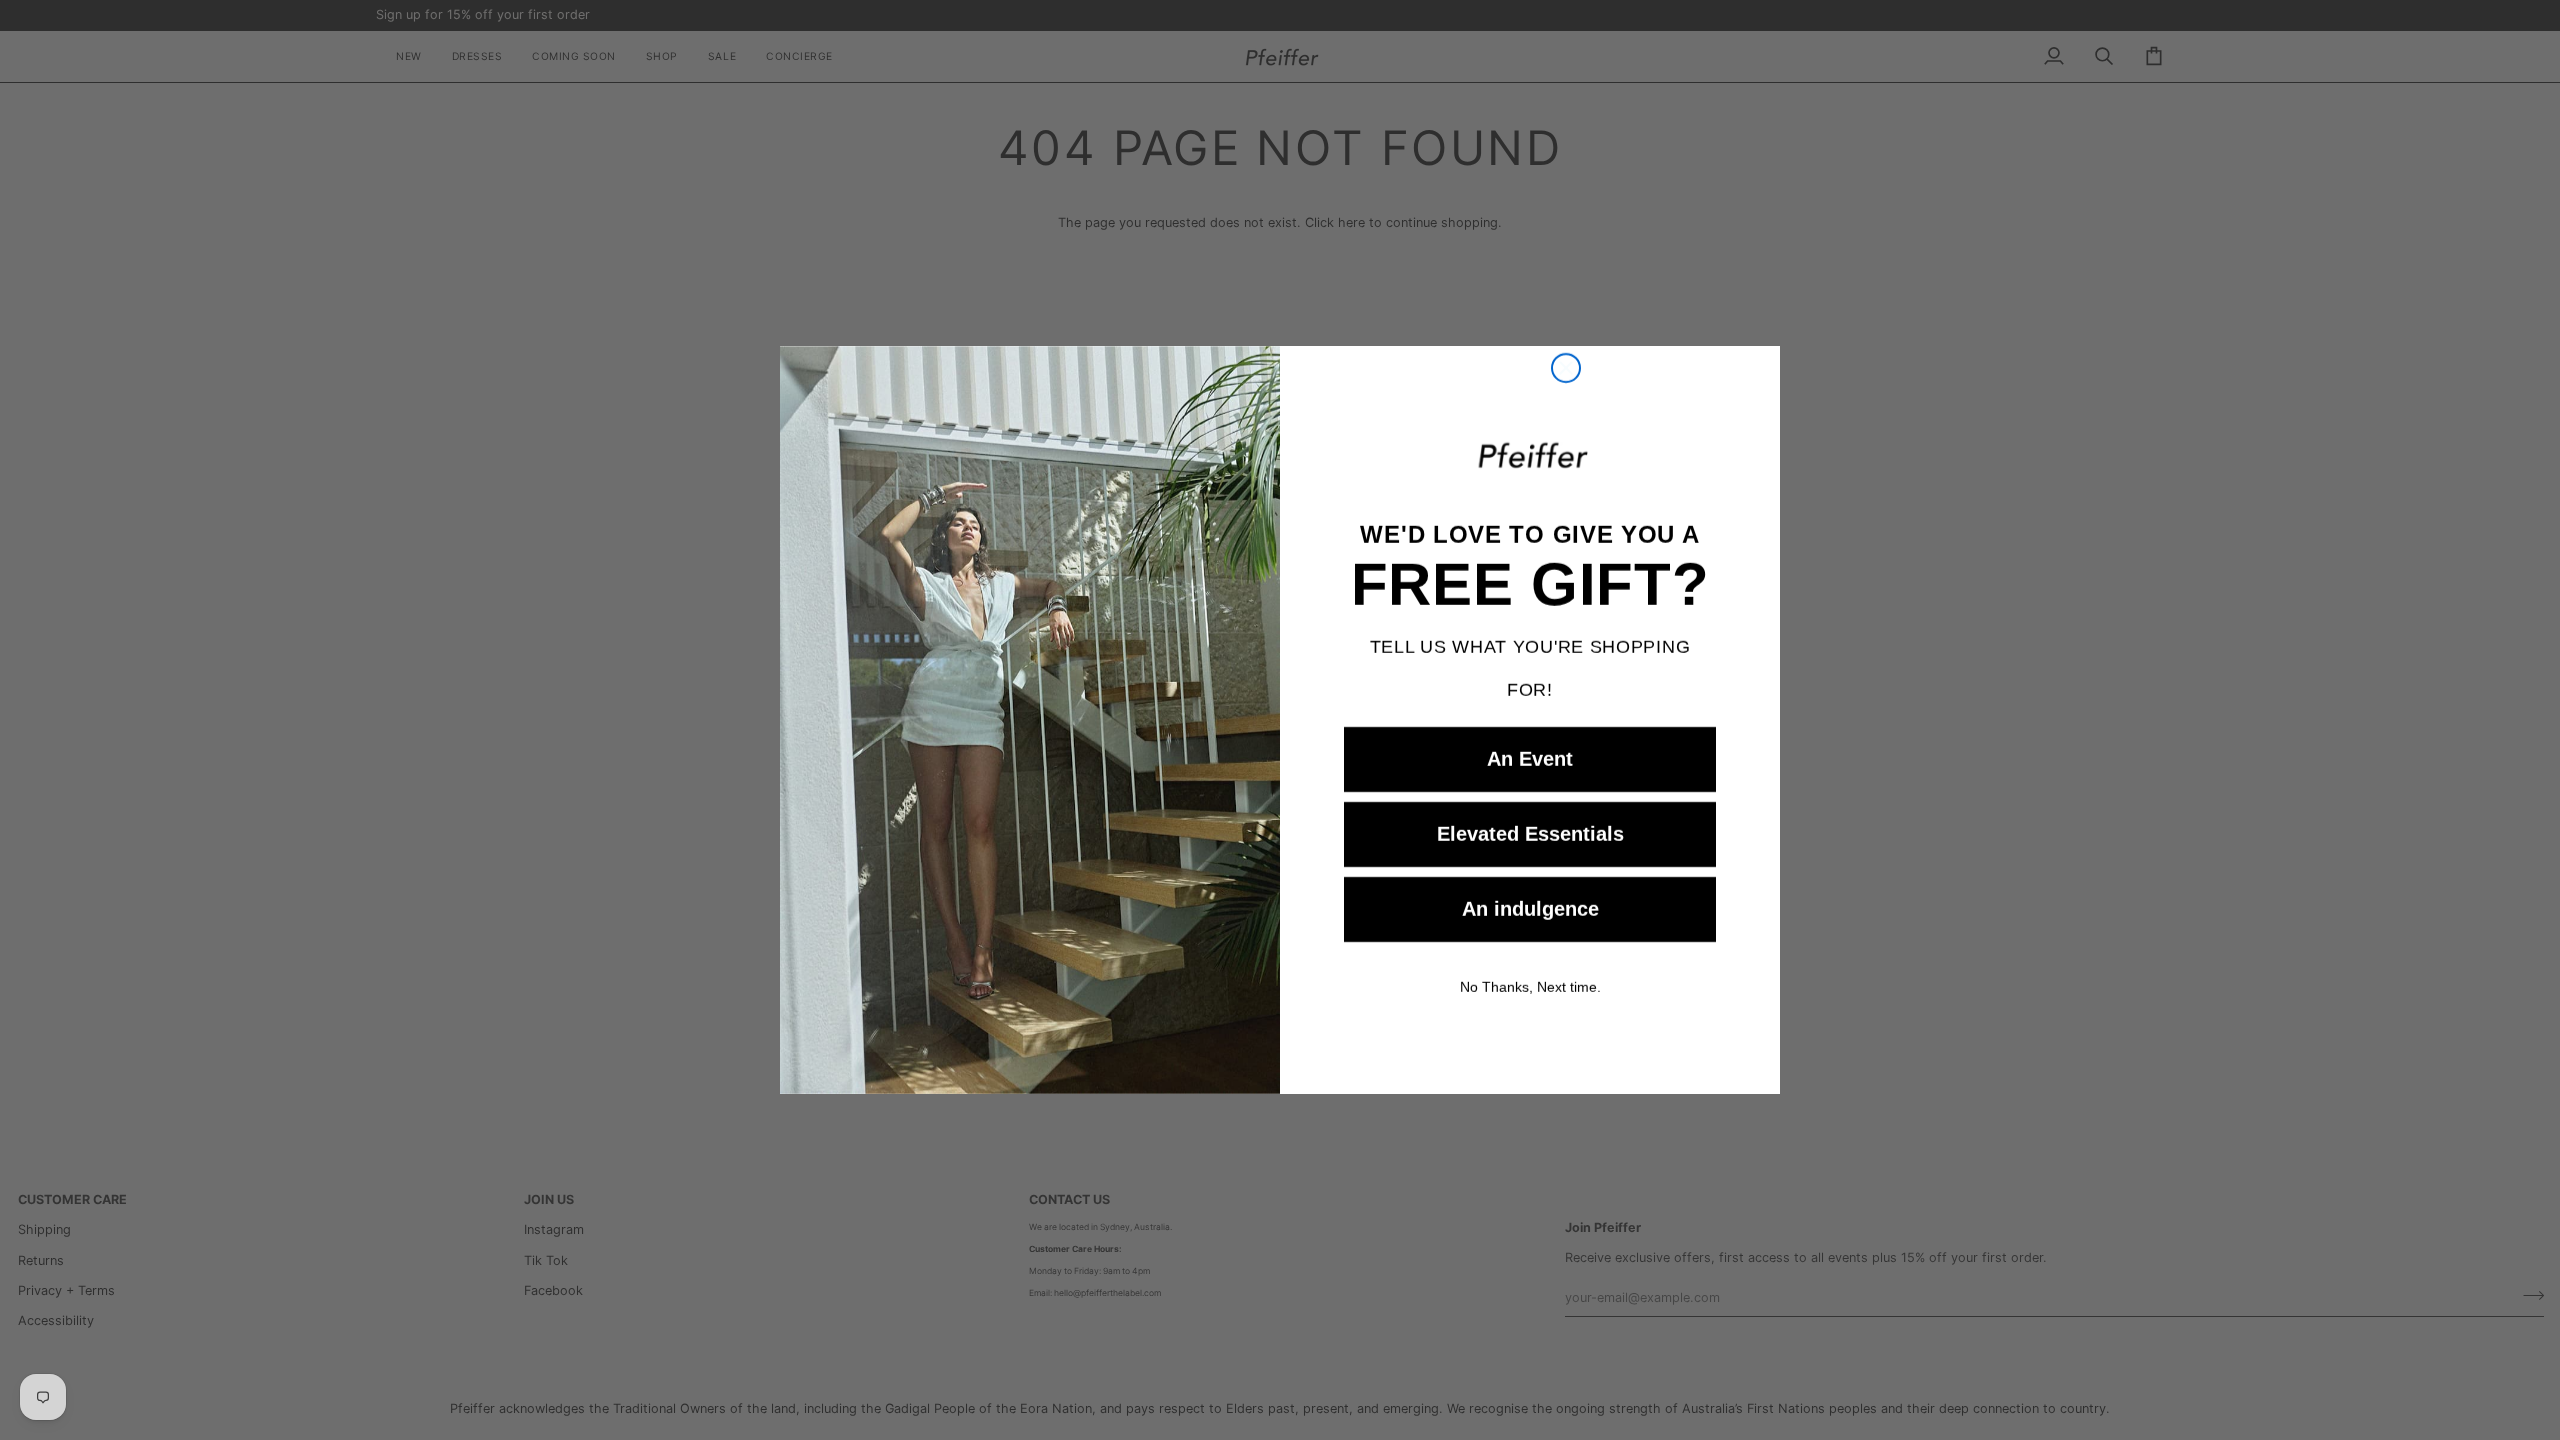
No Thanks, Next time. (1530, 986)
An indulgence (1530, 909)
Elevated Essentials (1530, 834)
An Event (1530, 759)
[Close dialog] (1566, 368)
